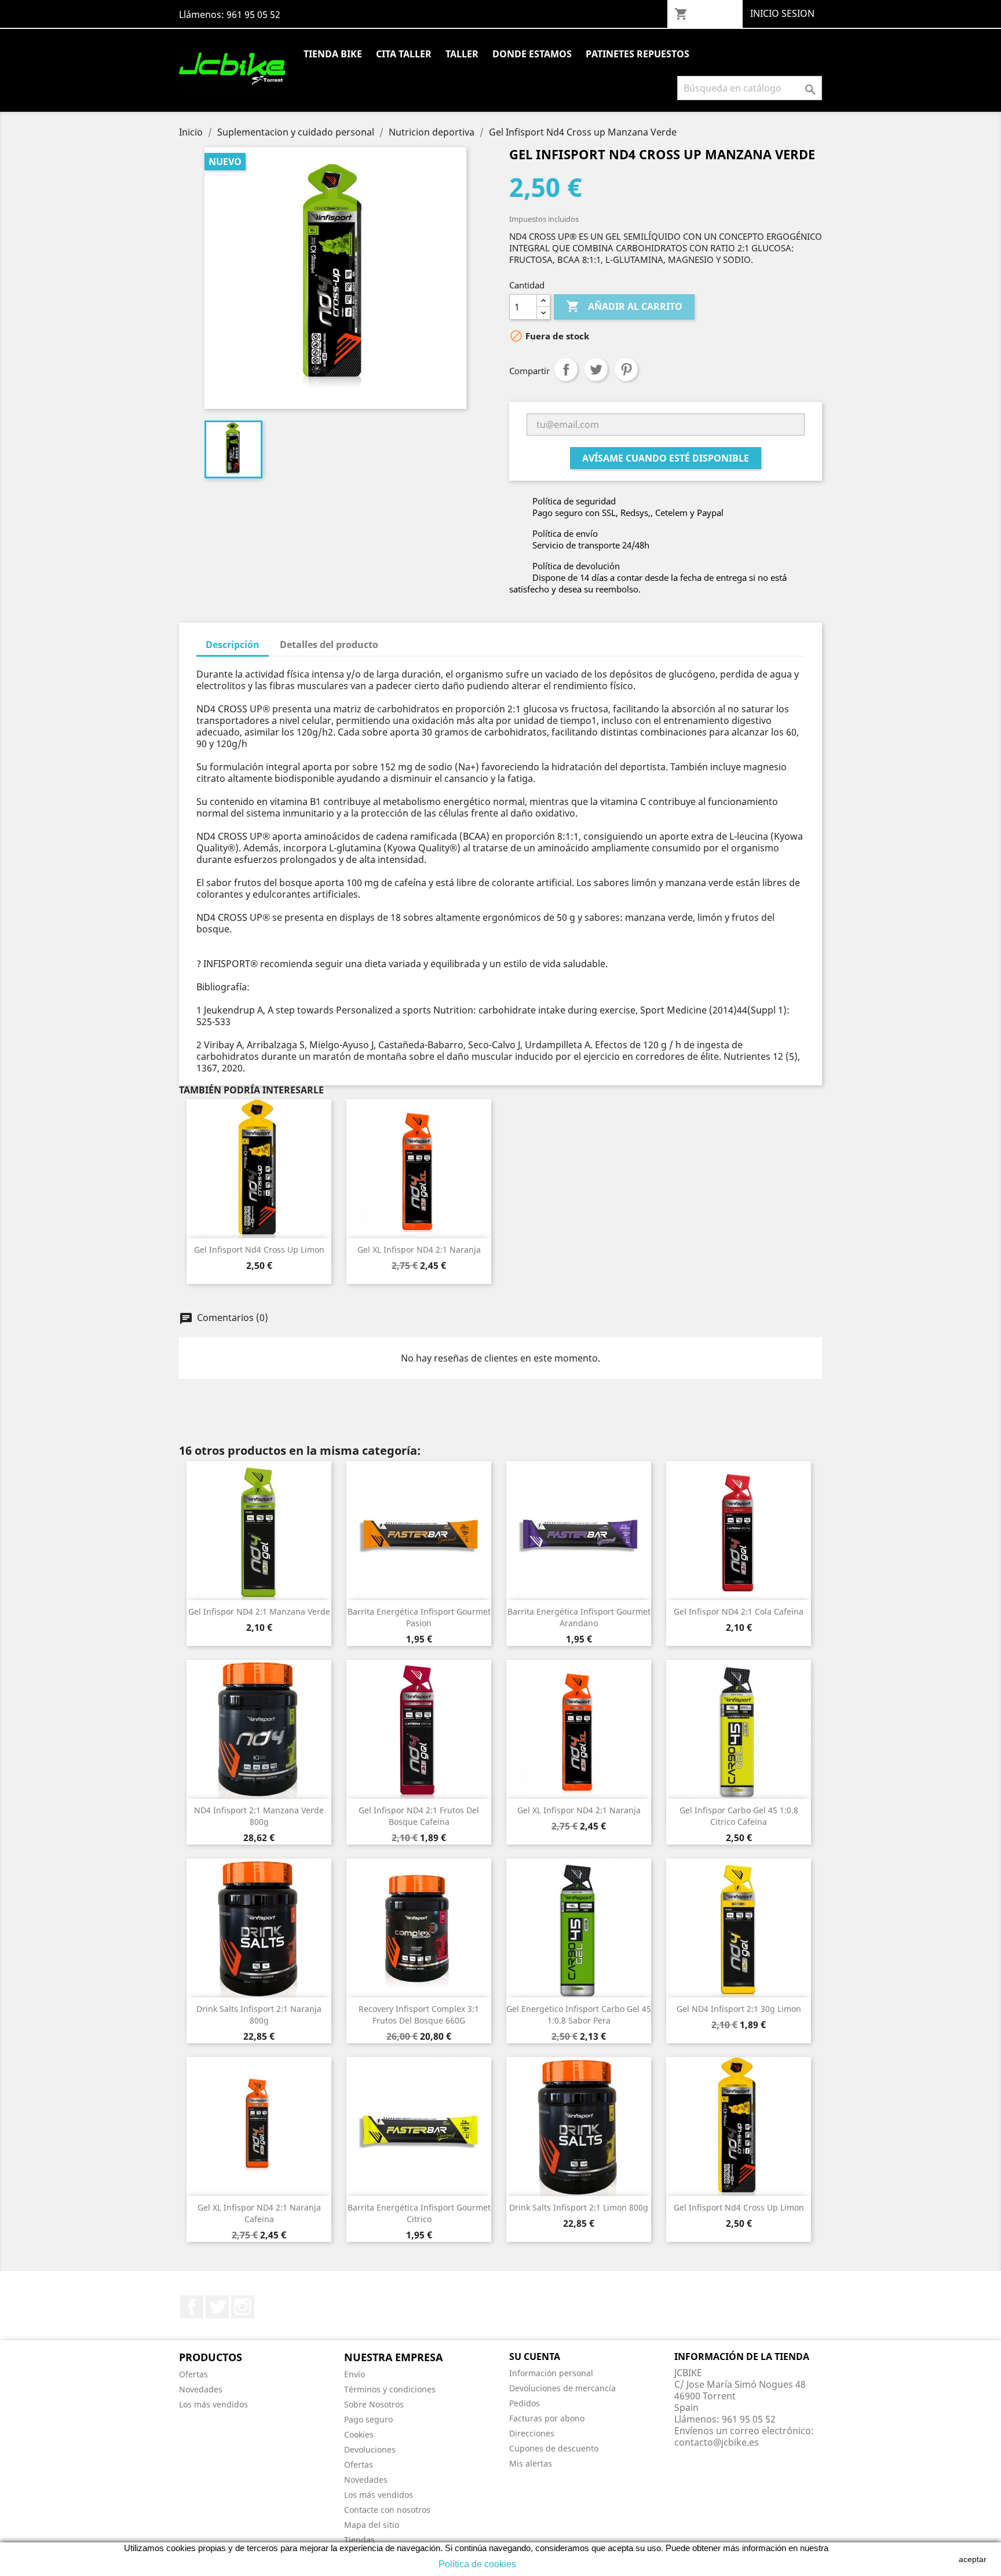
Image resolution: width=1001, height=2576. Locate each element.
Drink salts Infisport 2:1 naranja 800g (259, 2015)
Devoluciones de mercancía (562, 2388)
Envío (355, 2374)
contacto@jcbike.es (717, 2442)
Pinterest (626, 369)
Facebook (192, 2307)
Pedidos (525, 2403)
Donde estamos (532, 54)
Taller (462, 54)
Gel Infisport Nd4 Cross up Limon (259, 1249)
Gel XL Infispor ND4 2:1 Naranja (419, 1249)
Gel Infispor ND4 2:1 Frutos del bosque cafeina (419, 1816)
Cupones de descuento (554, 2448)
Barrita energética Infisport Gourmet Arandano (579, 1617)
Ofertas (193, 2374)
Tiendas (359, 2540)
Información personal (551, 2373)
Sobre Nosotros (374, 2404)
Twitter (217, 2307)
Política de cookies (477, 2564)
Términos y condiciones (390, 2389)
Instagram (243, 2307)
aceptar (973, 2559)
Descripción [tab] (233, 645)
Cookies (359, 2434)
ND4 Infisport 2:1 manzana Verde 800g (259, 1816)
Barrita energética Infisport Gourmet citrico (419, 2213)
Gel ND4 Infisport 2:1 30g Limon (739, 2009)
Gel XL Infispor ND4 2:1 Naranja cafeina (259, 2213)
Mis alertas (531, 2463)
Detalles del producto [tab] (329, 645)
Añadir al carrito (624, 306)
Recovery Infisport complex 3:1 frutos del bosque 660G (419, 2015)
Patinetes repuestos (638, 54)
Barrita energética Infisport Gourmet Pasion (419, 1617)
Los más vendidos (213, 2404)
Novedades (201, 2389)
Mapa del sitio (372, 2525)
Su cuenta (535, 2357)
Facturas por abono (547, 2418)
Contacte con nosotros (387, 2510)
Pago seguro (368, 2419)
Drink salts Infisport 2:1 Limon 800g (579, 2207)
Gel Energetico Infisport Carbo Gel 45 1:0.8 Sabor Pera (579, 2015)
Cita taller (404, 54)
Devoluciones (370, 2449)
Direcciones (532, 2433)
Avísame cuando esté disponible (666, 458)
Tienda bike (333, 54)
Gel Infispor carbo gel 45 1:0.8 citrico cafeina (739, 1816)
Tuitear (596, 369)
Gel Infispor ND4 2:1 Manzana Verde (259, 1611)
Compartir (566, 369)
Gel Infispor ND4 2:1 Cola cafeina (739, 1611)
